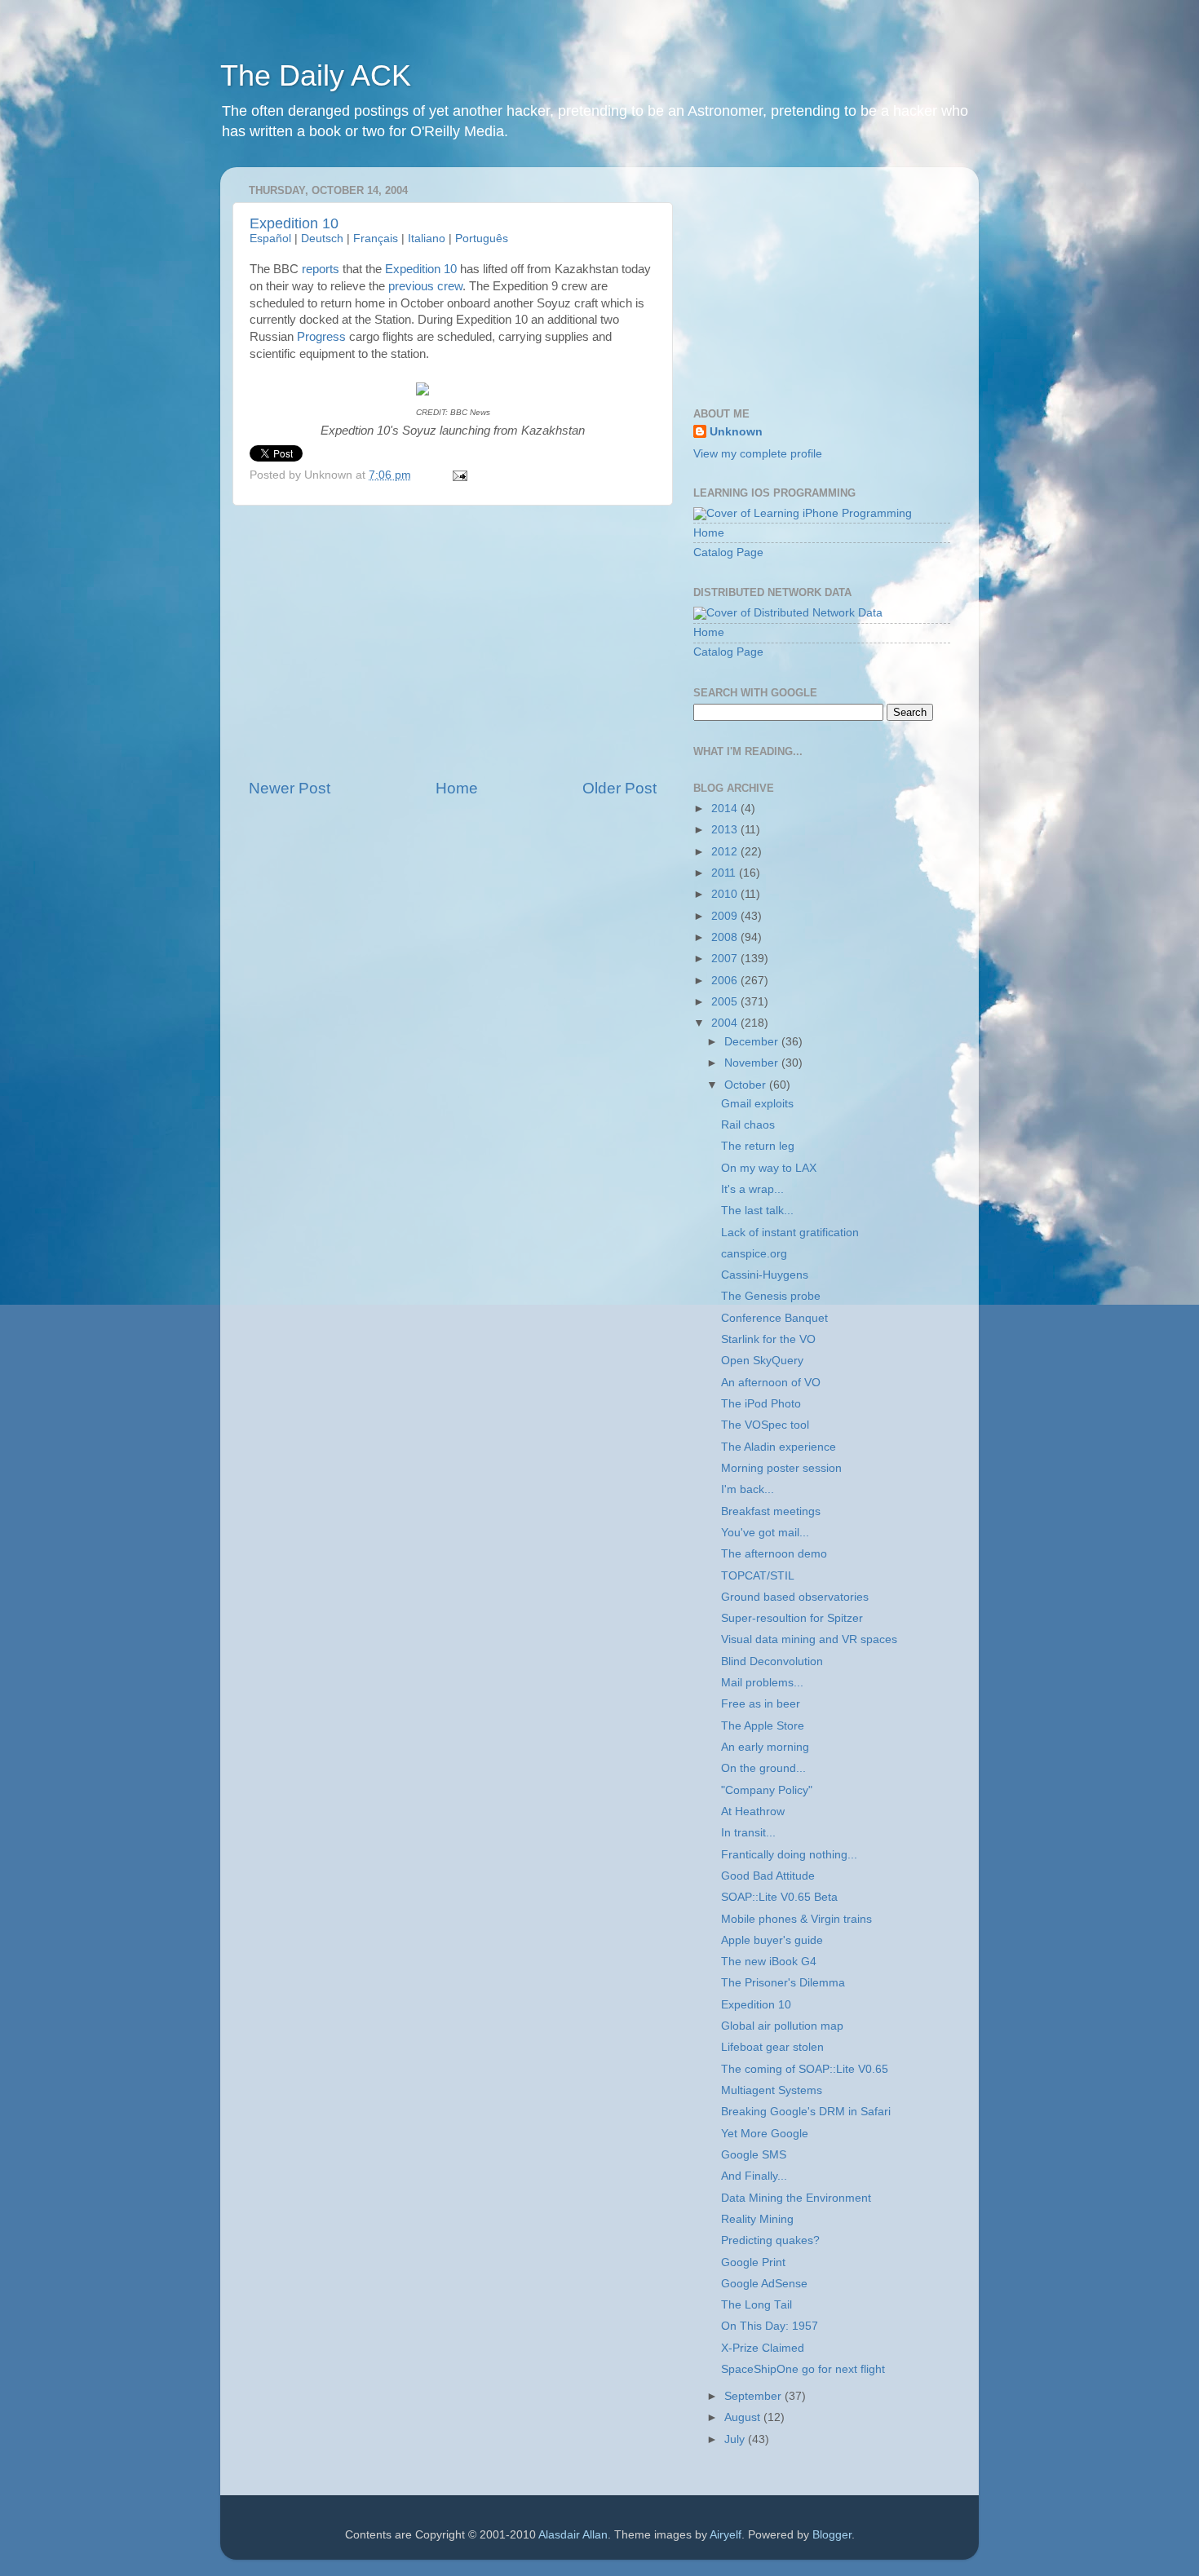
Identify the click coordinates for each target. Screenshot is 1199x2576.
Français (376, 239)
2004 (726, 1023)
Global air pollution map (782, 2026)
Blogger (832, 2535)
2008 (726, 937)
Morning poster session (781, 1468)
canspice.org (754, 1254)
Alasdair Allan (573, 2535)
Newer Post (290, 788)
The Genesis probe (771, 1296)
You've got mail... (765, 1533)
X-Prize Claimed (763, 2348)
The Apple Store (763, 1726)
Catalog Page (728, 552)
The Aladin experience (779, 1447)
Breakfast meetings (771, 1511)
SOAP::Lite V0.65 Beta (779, 1897)
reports (321, 269)
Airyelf (726, 2535)
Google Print (753, 2262)
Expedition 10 (294, 223)
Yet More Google (765, 2134)
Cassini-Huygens (765, 1275)
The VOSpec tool (765, 1425)
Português (482, 239)
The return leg (758, 1146)
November (753, 1063)
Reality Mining (757, 2219)
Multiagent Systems (772, 2090)
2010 (726, 894)
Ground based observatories (795, 1597)
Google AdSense (764, 2284)
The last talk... (757, 1211)
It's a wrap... (752, 1189)
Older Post (619, 788)
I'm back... (748, 1489)
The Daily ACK (316, 75)
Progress (321, 337)
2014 (726, 809)
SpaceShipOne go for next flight (803, 2369)
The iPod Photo (761, 1404)
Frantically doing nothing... (789, 1855)
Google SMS (754, 2155)
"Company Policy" (767, 1790)
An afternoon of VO (771, 1383)
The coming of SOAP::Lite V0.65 (805, 2069)
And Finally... (754, 2176)
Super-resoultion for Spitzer (792, 1618)
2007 (726, 959)
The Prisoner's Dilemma (783, 1983)
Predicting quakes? (770, 2240)
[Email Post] (458, 475)
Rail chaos (748, 1125)
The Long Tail (757, 2305)
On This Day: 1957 (770, 2326)
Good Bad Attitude (768, 1876)
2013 (726, 830)
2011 (725, 873)
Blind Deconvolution (772, 1661)
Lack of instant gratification (790, 1233)
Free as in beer (761, 1704)
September (754, 2396)
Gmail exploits (757, 1104)
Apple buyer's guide (772, 1940)
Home (457, 788)
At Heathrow (753, 1812)
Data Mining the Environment (796, 2198)
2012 (726, 852)
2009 (726, 916)
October (747, 1085)
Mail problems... (762, 1683)
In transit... (748, 1833)
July (736, 2439)
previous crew (425, 286)
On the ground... (763, 1768)
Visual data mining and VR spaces (809, 1639)
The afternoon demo (774, 1554)
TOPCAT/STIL (758, 1576)
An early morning (765, 1747)
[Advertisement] (453, 642)
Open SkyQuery (762, 1361)
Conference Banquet (774, 1318)
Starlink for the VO (768, 1339)
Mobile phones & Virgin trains (796, 1919)
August (744, 2417)
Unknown (736, 432)
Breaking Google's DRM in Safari (806, 2112)
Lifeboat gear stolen (772, 2047)
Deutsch (322, 239)
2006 (726, 981)
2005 (726, 1002)
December (753, 1042)
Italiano (427, 239)
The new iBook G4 (769, 1962)
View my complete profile (758, 454)
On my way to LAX (769, 1168)
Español (270, 239)
